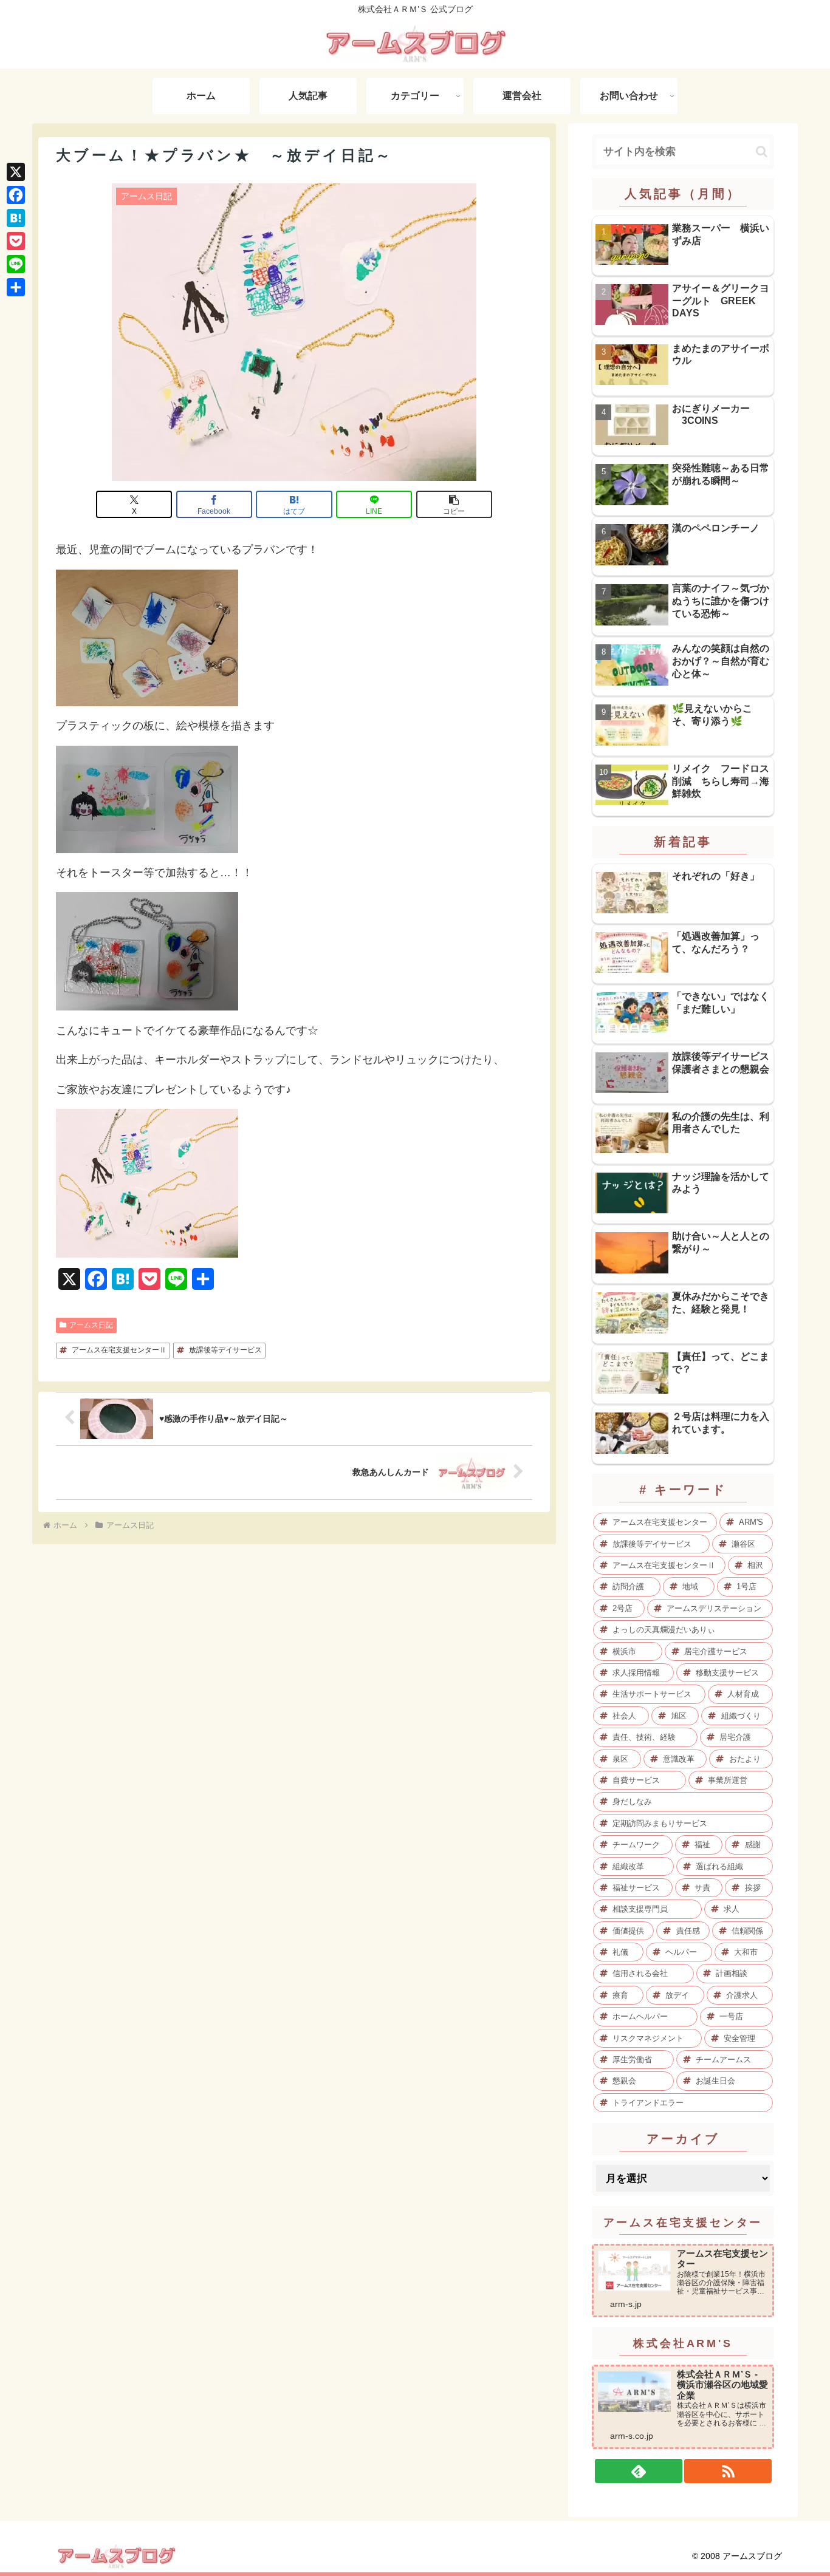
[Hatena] (16, 218)
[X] (16, 172)
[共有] (16, 287)
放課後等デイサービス (225, 1350)
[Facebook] (16, 195)
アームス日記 (91, 1325)
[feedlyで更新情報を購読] (639, 2471)
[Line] (16, 264)
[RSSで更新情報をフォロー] (728, 2471)
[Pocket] (16, 241)
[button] (454, 504)
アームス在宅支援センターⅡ (119, 1350)
